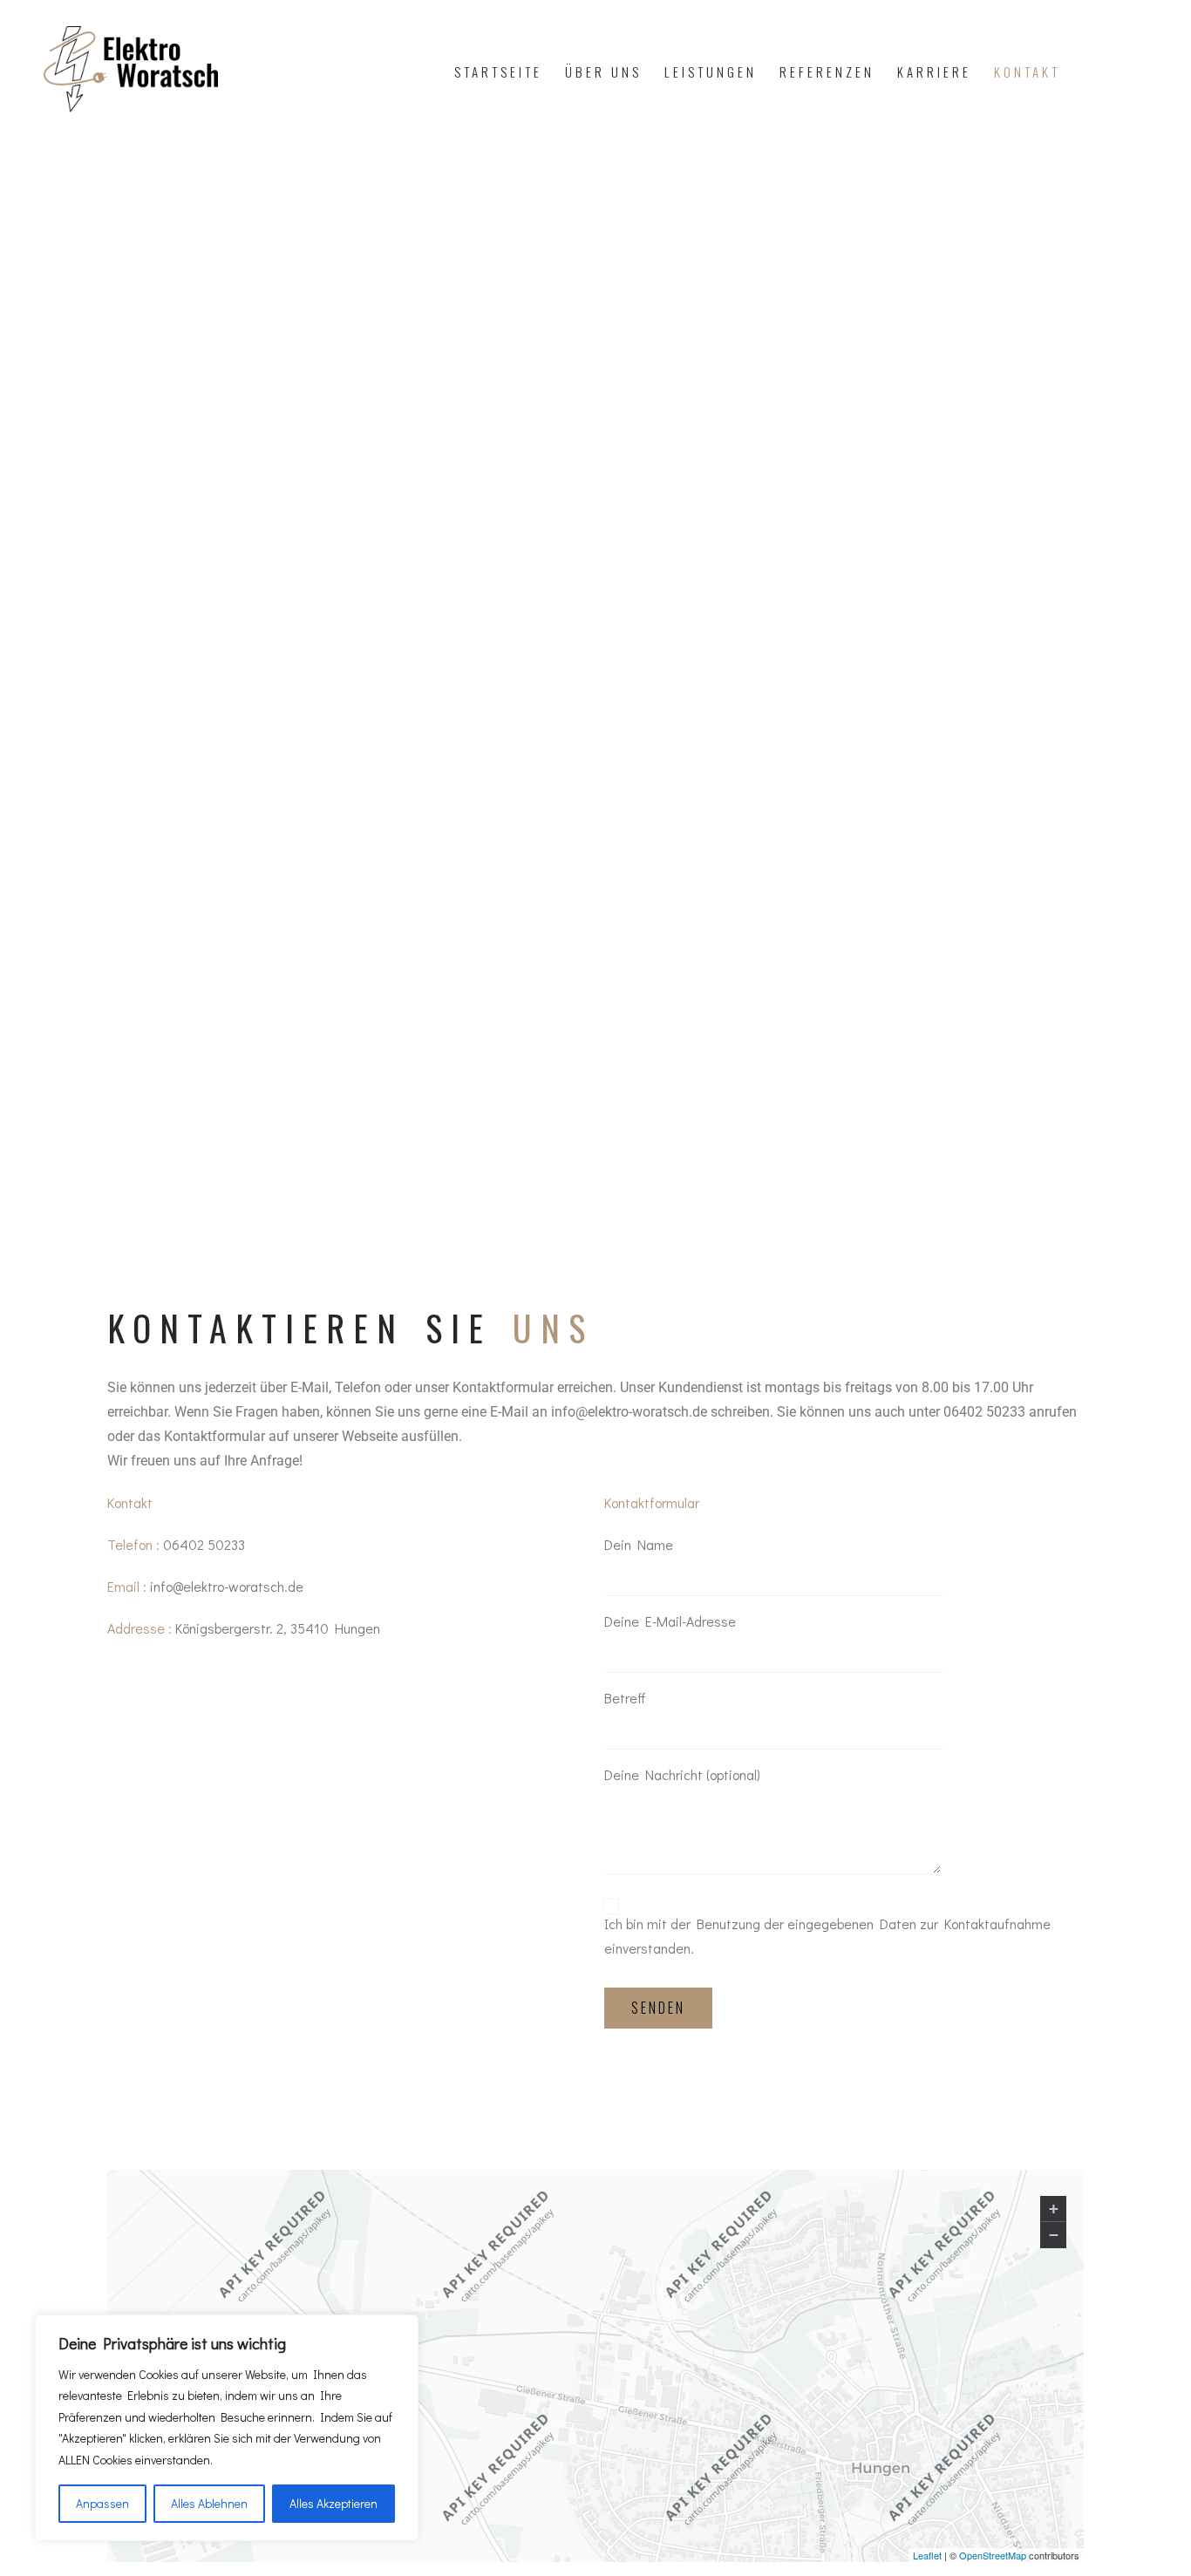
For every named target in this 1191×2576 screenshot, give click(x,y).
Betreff (625, 1698)
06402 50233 (204, 1544)
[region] (227, 2428)
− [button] (1054, 2235)
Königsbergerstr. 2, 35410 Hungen (278, 1628)
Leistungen (711, 71)
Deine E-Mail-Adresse (670, 1621)
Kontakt (1027, 71)
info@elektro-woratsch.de (227, 1586)
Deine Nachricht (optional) (682, 1774)
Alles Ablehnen (209, 2503)
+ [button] (1054, 2209)
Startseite (498, 71)
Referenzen (827, 71)
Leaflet (927, 2554)
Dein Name (639, 1544)
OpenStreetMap (993, 2554)
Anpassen (102, 2503)
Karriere (934, 71)
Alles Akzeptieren (333, 2503)
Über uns (603, 71)
